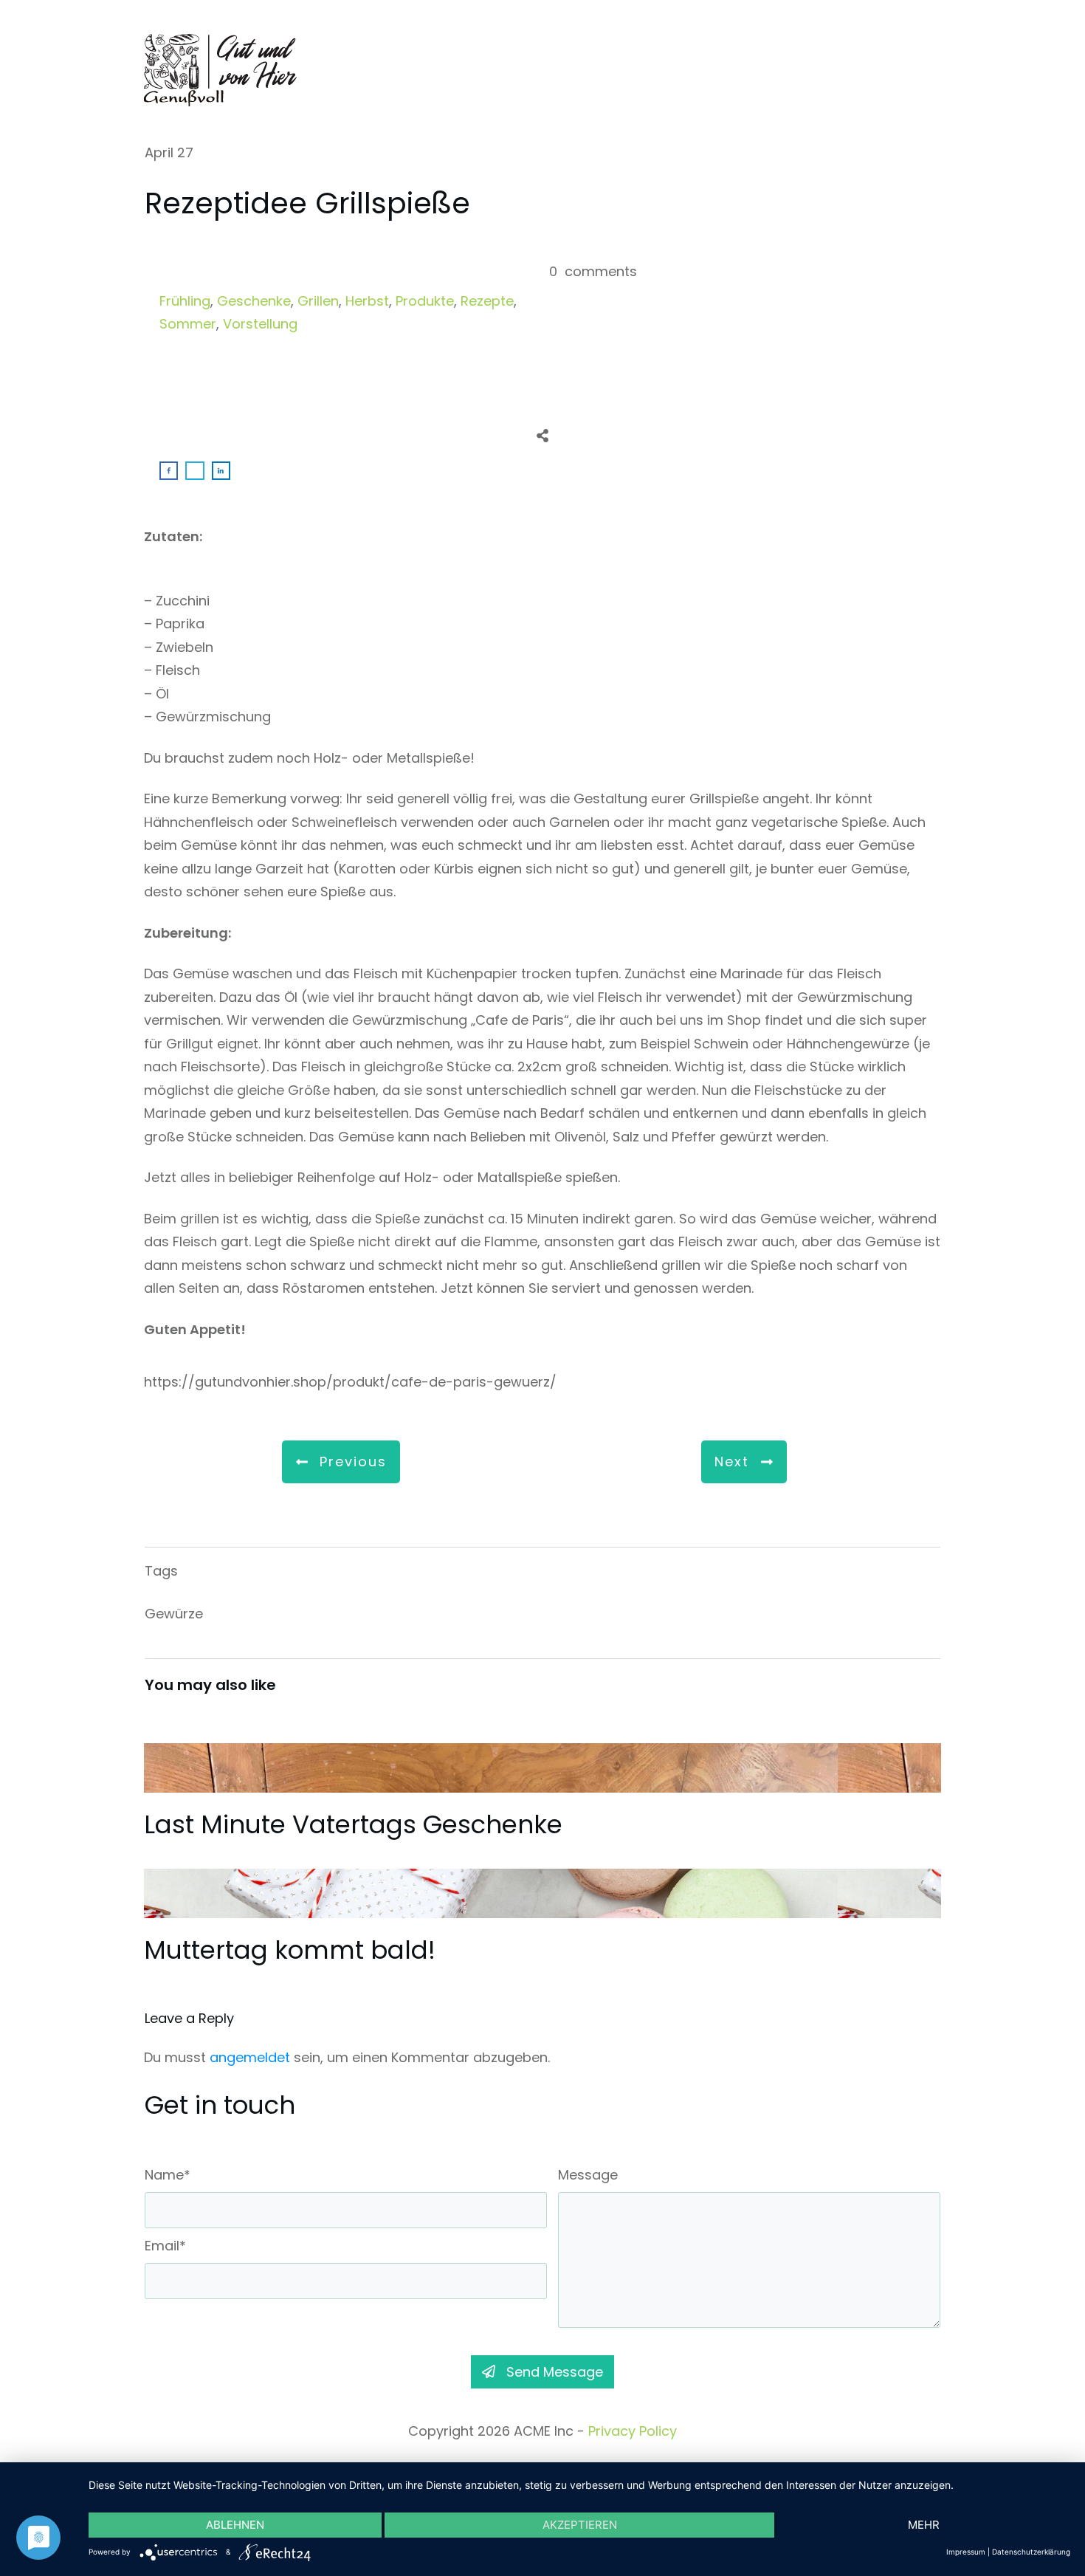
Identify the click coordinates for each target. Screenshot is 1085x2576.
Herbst (367, 301)
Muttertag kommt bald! (542, 1917)
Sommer (188, 324)
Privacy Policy (633, 2431)
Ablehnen (235, 2525)
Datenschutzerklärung (1031, 2552)
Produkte (425, 301)
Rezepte (487, 301)
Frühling (185, 301)
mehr (924, 2525)
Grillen (318, 301)
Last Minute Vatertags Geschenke (542, 1791)
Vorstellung (260, 324)
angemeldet (250, 2057)
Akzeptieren (580, 2525)
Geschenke (254, 301)
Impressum (966, 2552)
